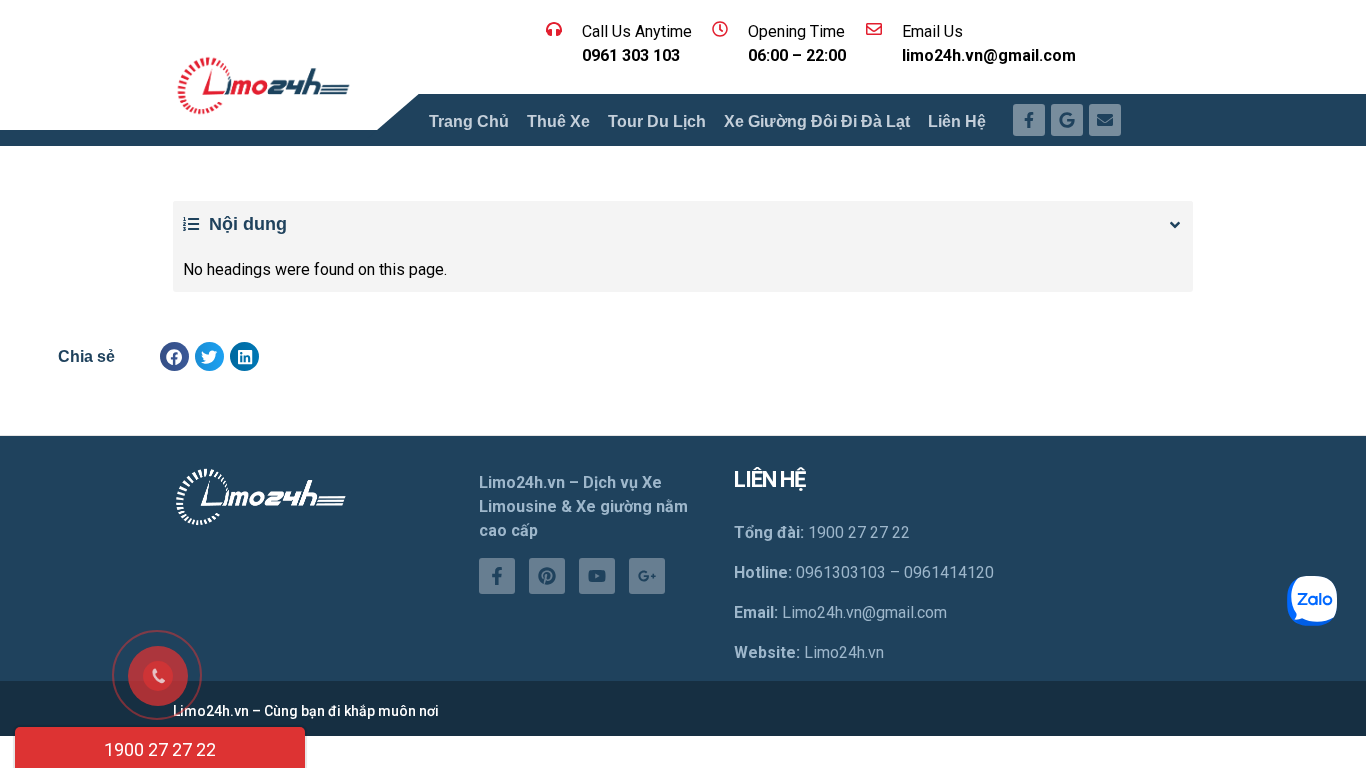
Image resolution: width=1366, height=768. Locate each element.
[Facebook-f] (497, 576)
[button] (174, 356)
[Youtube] (597, 576)
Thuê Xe (558, 121)
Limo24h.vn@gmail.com (864, 612)
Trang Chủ (469, 121)
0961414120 (949, 572)
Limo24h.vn (844, 652)
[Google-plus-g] (647, 576)
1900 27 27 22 (160, 749)
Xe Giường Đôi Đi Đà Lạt (817, 121)
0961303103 (841, 572)
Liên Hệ (957, 121)
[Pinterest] (547, 576)
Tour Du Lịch (657, 121)
